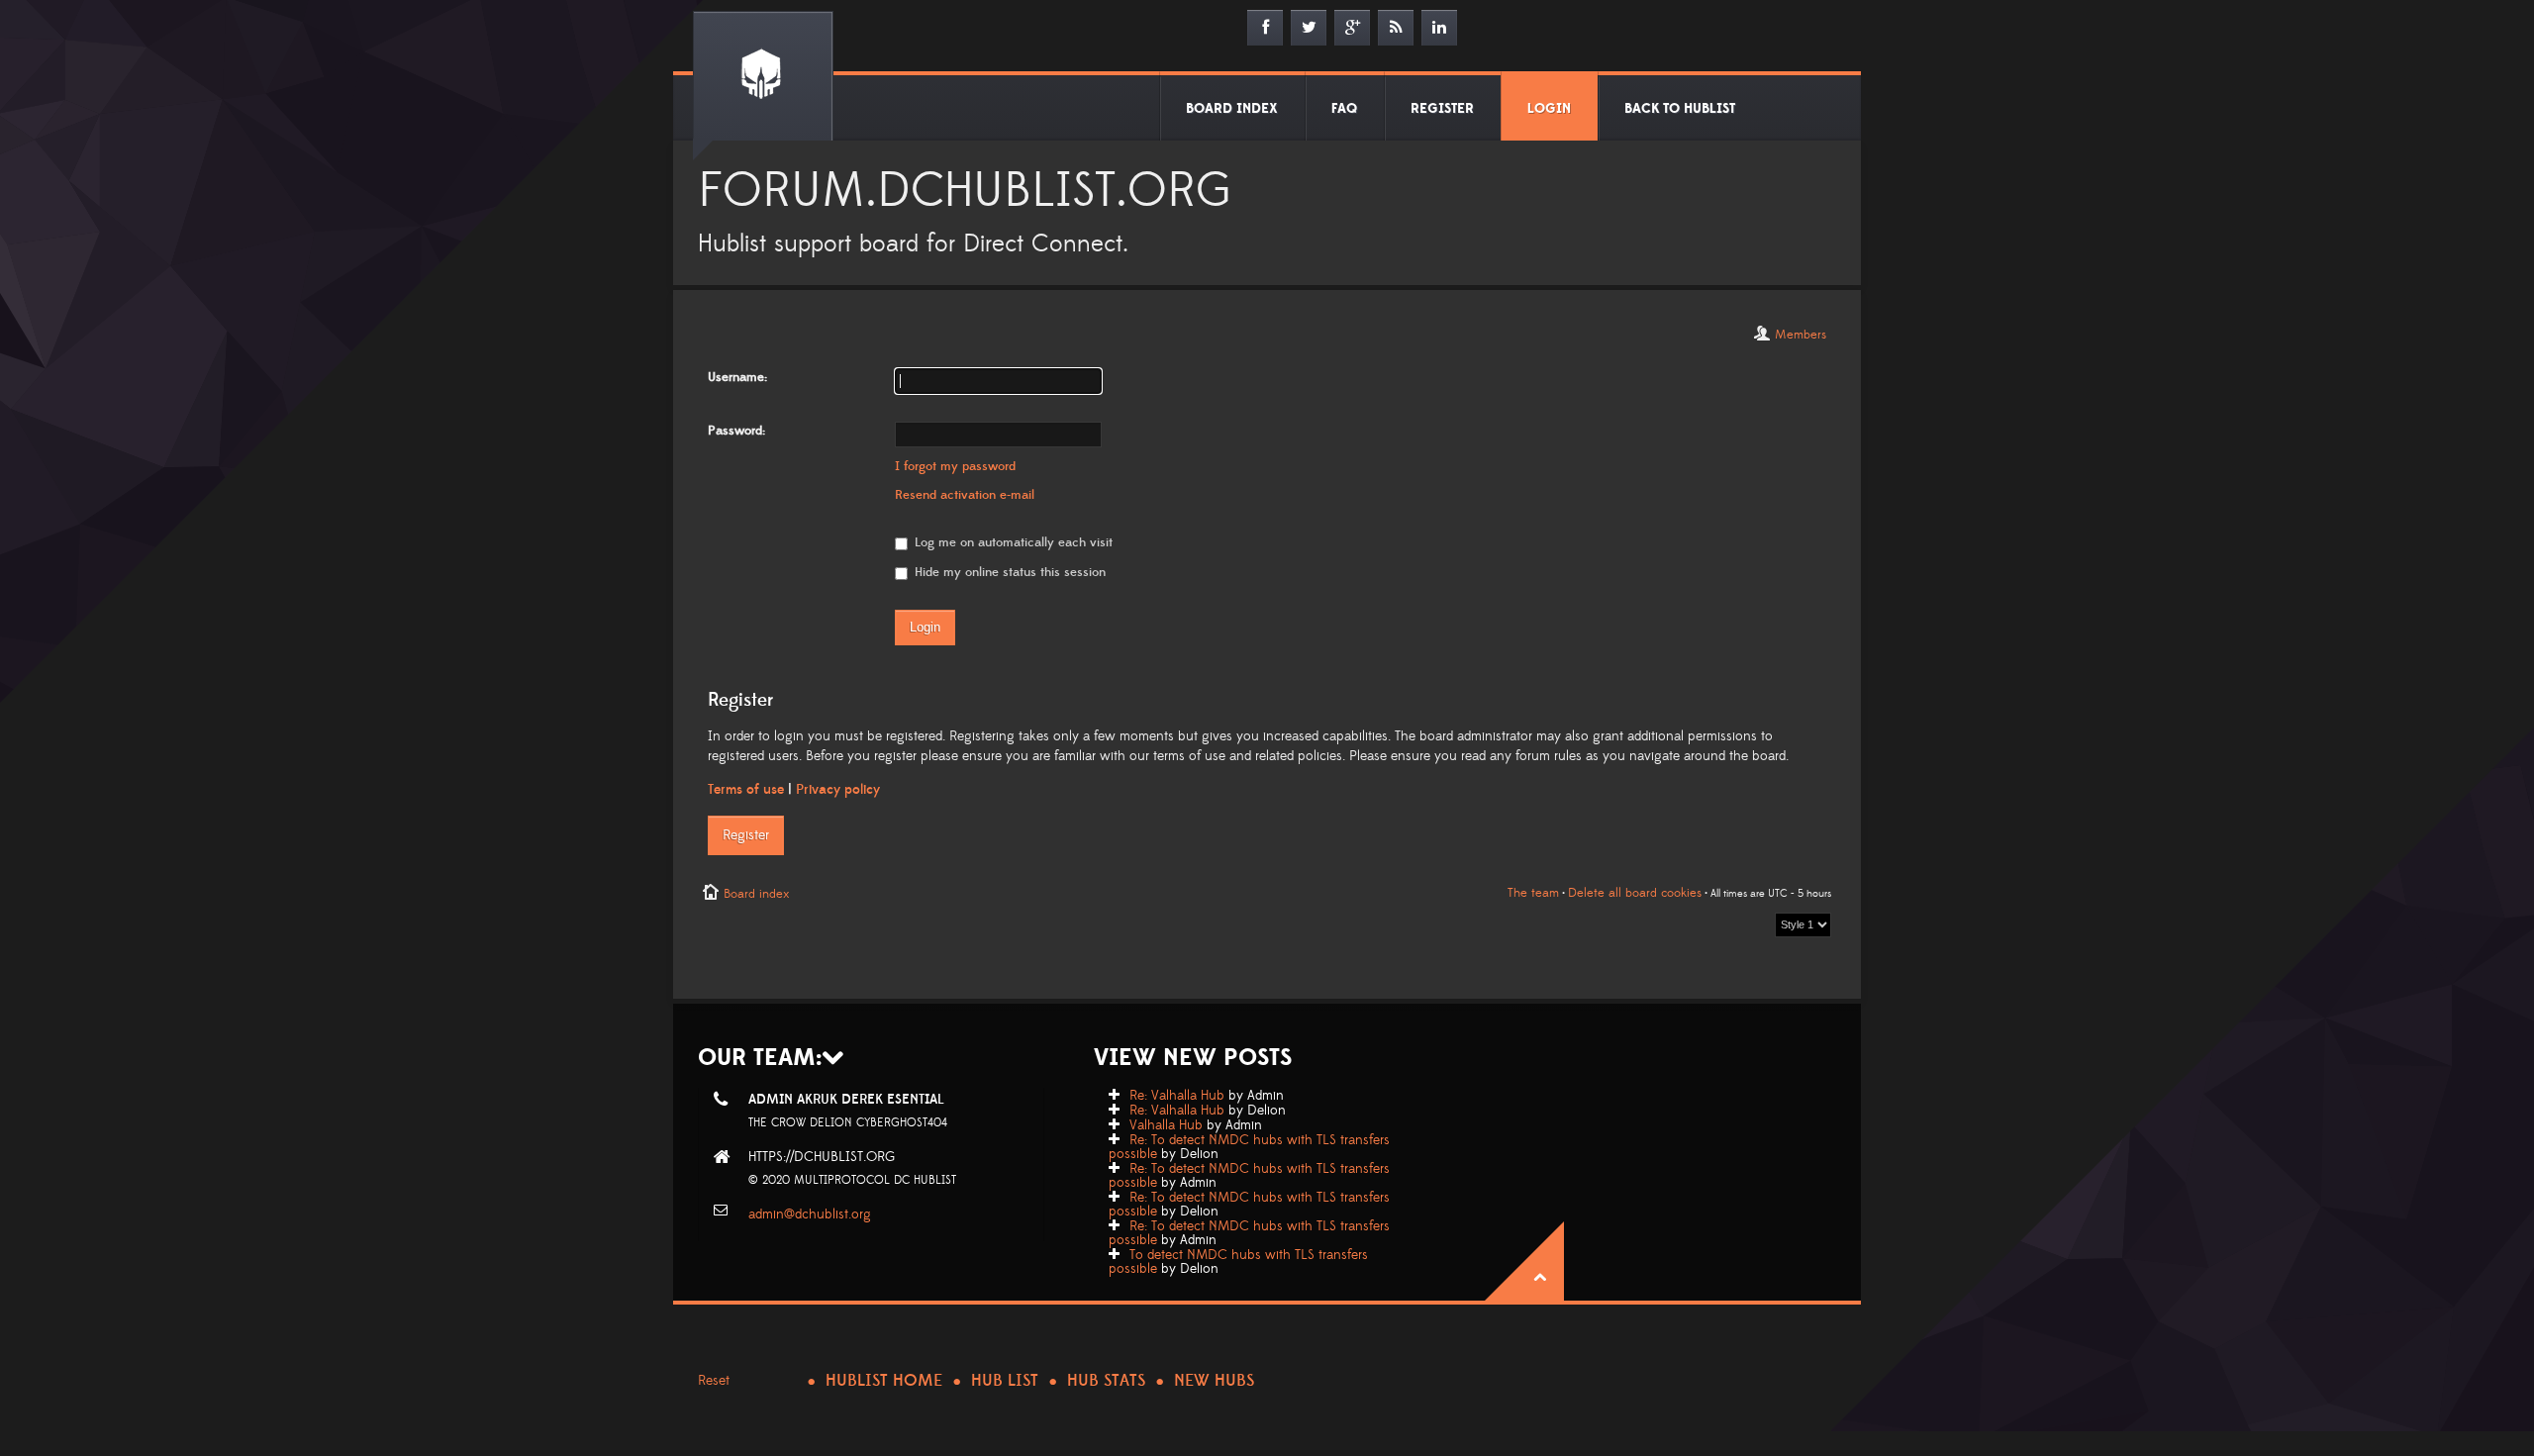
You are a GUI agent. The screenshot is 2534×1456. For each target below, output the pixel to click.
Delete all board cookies (1635, 893)
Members (1801, 335)
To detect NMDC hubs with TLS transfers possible (1238, 1262)
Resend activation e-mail (965, 495)
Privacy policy (838, 790)
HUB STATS (1106, 1381)
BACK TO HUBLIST (1680, 109)
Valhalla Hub (1166, 1125)
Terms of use (746, 790)
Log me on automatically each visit (1012, 542)
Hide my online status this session (1008, 572)
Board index (756, 894)
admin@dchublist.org (810, 1214)
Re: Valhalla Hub (1177, 1096)
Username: (737, 377)
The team (1533, 893)
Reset (714, 1381)
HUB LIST (1005, 1381)
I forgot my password (955, 466)
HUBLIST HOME (884, 1381)
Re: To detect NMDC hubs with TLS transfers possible (1249, 1147)
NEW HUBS (1214, 1381)
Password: (736, 431)
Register (746, 835)
